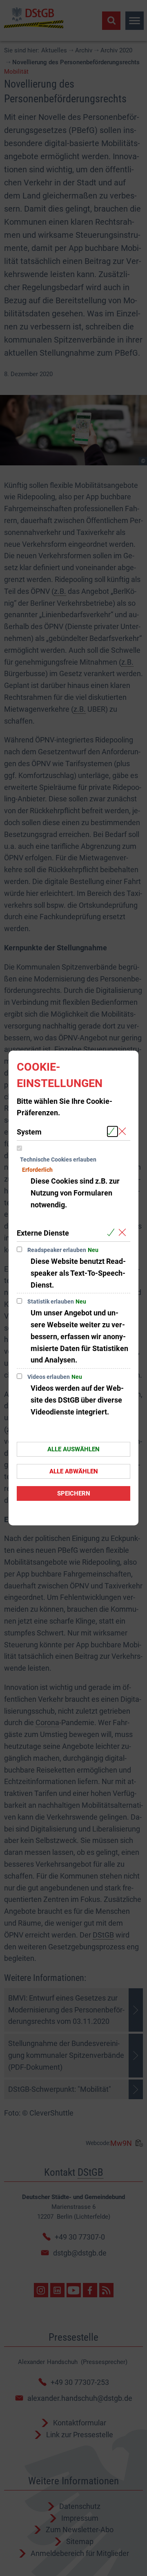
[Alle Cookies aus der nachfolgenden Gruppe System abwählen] (124, 1131)
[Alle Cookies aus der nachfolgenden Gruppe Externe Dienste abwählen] (124, 1233)
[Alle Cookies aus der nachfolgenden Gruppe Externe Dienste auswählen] (112, 1233)
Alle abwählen (74, 1471)
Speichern (74, 1493)
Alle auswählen (73, 1449)
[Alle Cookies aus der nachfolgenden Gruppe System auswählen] (112, 1131)
